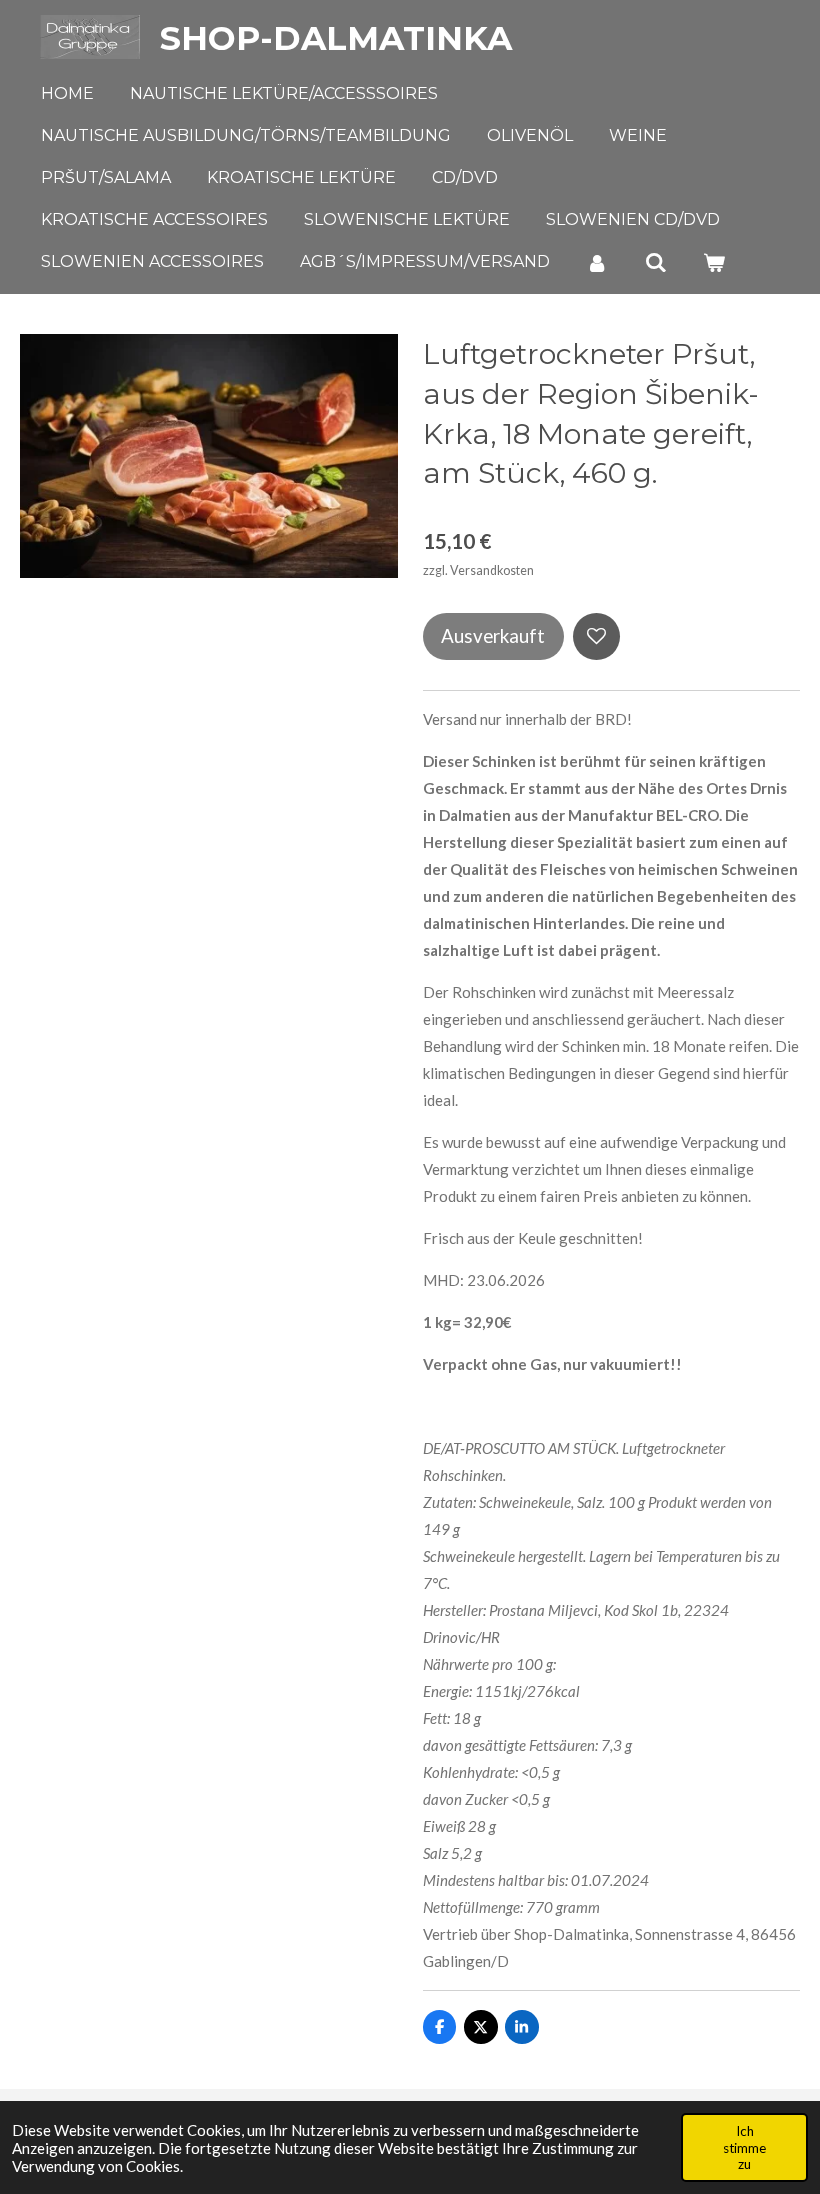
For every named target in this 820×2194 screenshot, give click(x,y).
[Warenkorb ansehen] (714, 262)
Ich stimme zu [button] (744, 2147)
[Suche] (655, 262)
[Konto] (597, 262)
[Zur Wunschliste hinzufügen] (596, 636)
